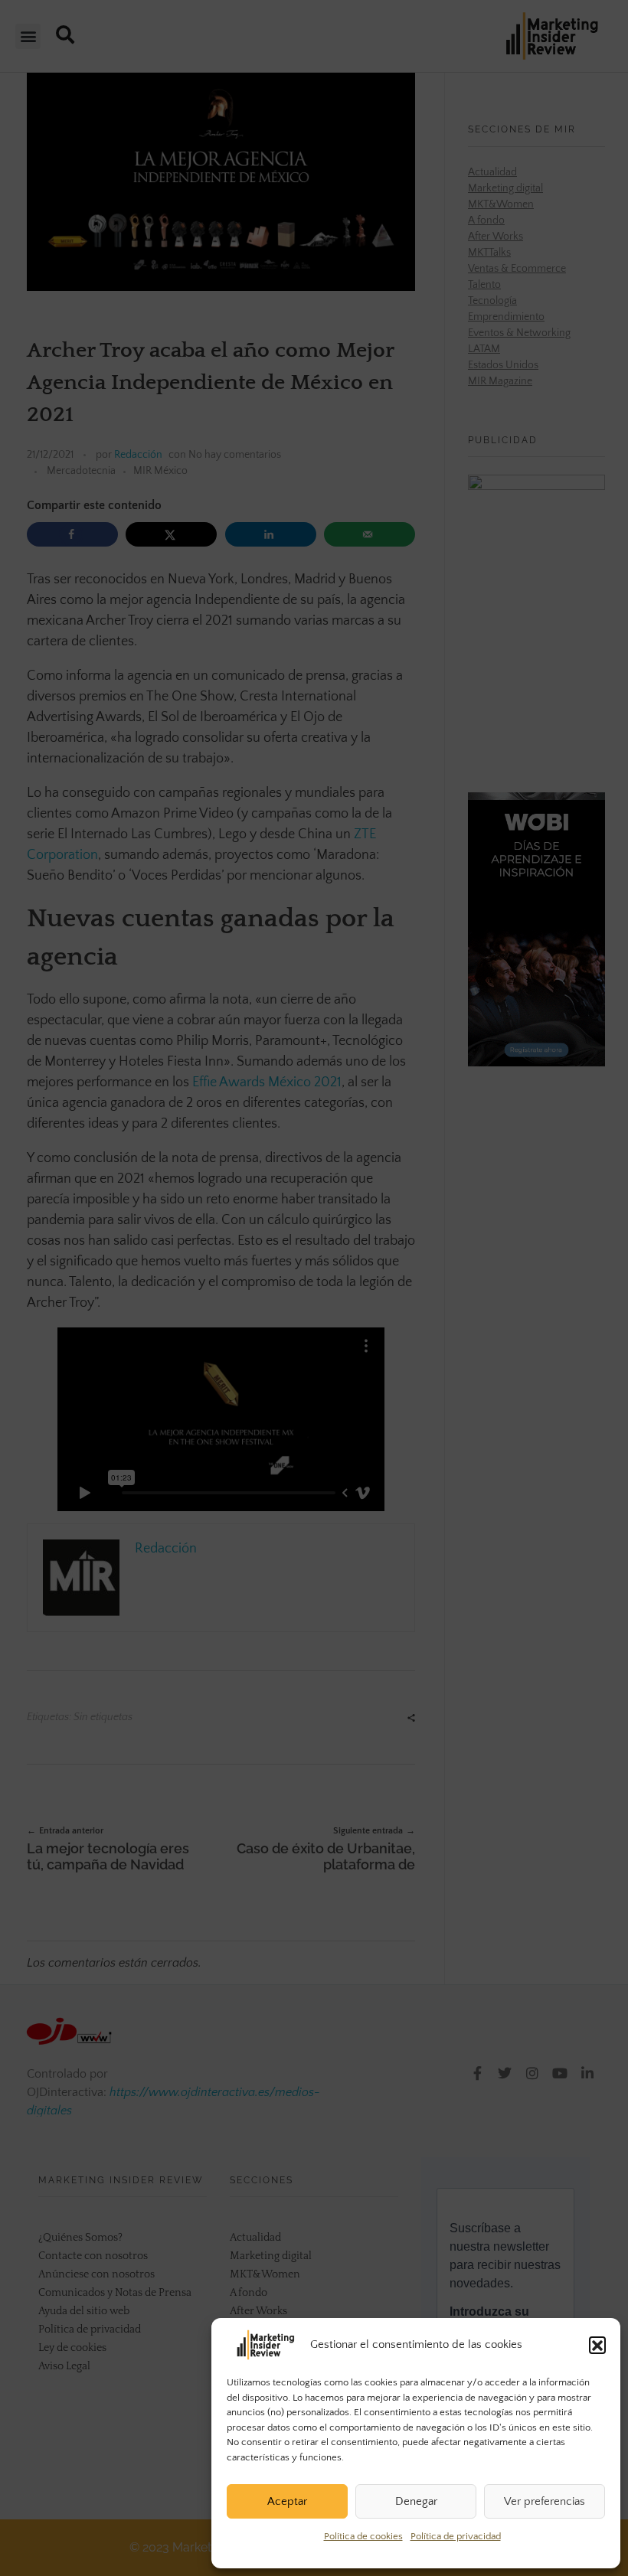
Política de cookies (363, 2536)
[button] (597, 2345)
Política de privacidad (456, 2536)
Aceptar (287, 2501)
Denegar (416, 2501)
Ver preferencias (545, 2501)
